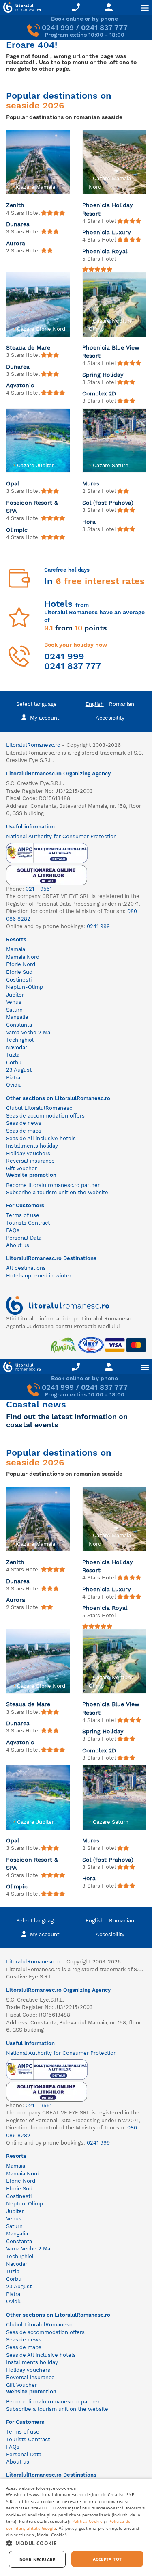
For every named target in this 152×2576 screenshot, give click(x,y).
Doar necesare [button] (37, 2559)
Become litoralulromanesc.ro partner (53, 1185)
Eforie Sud (19, 972)
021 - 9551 (39, 889)
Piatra (13, 1078)
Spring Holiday (103, 375)
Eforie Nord (21, 964)
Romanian (122, 704)
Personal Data (24, 1238)
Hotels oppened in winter (39, 1276)
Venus (14, 1002)
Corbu (14, 1063)
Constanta (19, 1025)
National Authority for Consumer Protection (61, 836)
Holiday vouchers (28, 1153)
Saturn (14, 1010)
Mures (91, 483)
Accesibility (110, 718)
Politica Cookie (88, 2521)
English (95, 704)
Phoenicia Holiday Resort (108, 209)
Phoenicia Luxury (107, 232)
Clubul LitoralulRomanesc (39, 1108)
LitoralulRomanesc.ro (33, 745)
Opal (13, 483)
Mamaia (16, 949)
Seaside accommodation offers (45, 1116)
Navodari (17, 1047)
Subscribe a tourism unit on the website (57, 1192)
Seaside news (24, 1123)
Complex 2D (99, 393)
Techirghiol (20, 1040)
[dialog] (76, 2527)
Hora (89, 522)
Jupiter (15, 995)
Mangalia (17, 1017)
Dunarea (18, 224)
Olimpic (17, 530)
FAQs (13, 1230)
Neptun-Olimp (25, 987)
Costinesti (19, 980)
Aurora (16, 243)
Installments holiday (32, 1146)
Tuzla (13, 1055)
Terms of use (23, 1215)
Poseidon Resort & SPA (32, 507)
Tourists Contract (28, 1223)
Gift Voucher (21, 1168)
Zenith (15, 205)
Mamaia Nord (23, 957)
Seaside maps (24, 1131)
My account (45, 718)
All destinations (26, 1268)
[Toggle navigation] (145, 8)
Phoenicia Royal (105, 251)
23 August (19, 1070)
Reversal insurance (30, 1161)
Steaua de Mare (28, 347)
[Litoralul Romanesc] (20, 9)
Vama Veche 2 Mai (29, 1032)
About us (18, 1245)
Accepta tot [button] (107, 2559)
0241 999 (58, 27)
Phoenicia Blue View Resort (111, 352)
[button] (76, 2543)
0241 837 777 (104, 27)
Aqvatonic (20, 385)
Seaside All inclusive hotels (41, 1138)
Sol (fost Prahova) (108, 503)
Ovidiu (14, 1085)
